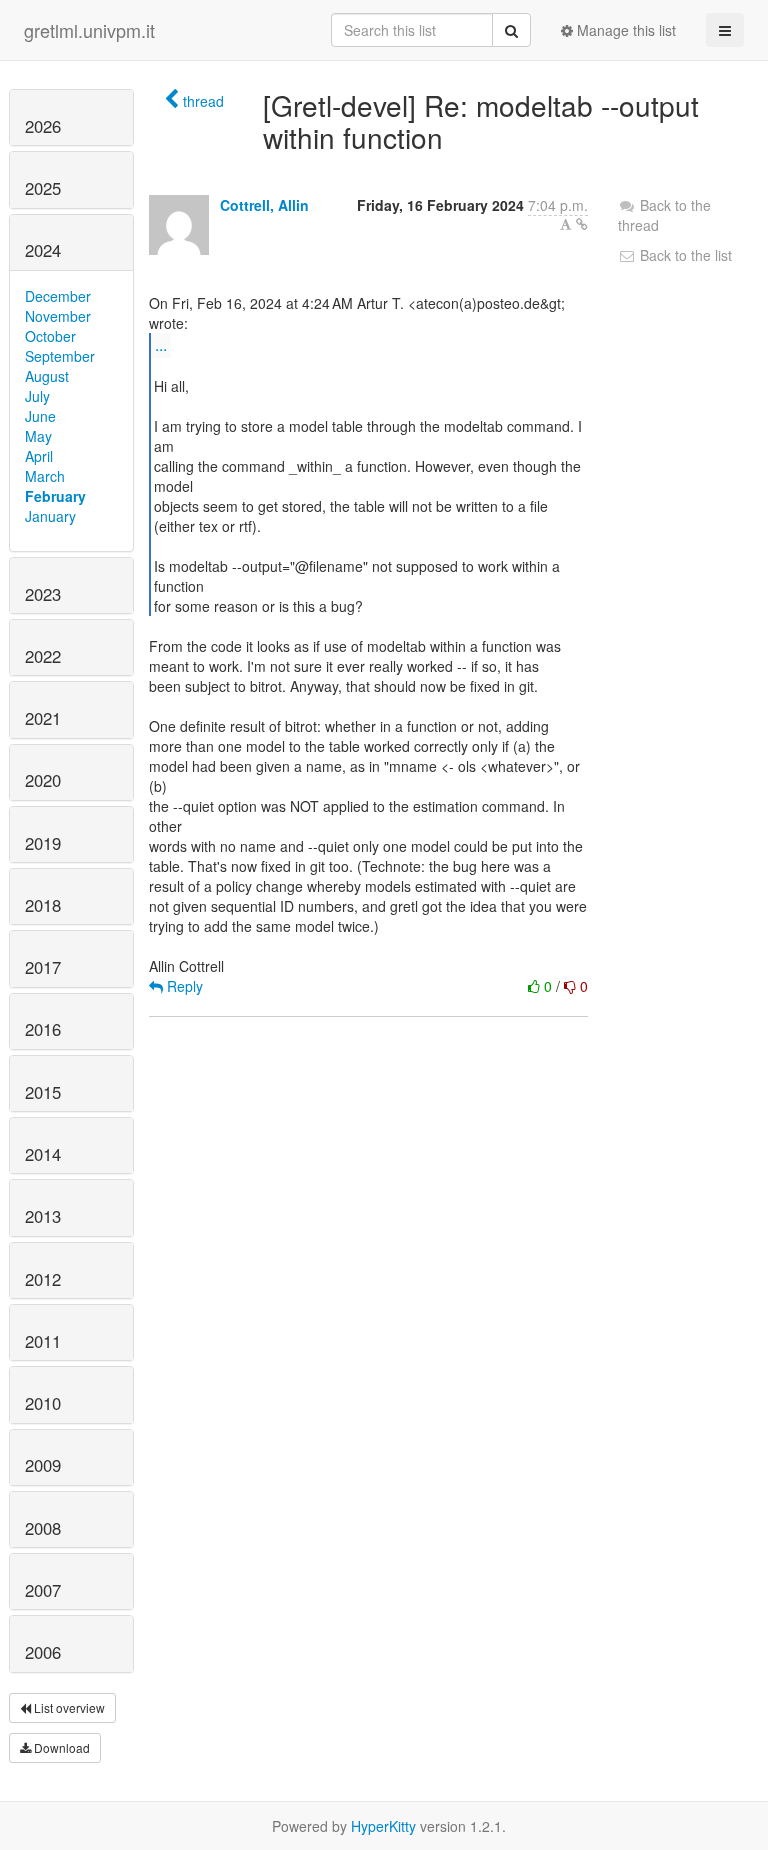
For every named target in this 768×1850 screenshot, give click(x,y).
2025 (43, 188)
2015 (43, 1092)
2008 (43, 1528)
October (50, 336)
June (40, 416)
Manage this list (624, 30)
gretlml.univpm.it (89, 30)
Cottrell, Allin (264, 205)
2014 (43, 1154)
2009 (43, 1465)
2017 (43, 967)
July (37, 396)
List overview (68, 1707)
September (60, 356)
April (39, 456)
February (55, 496)
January (50, 516)
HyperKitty (383, 1826)
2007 (43, 1590)
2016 (43, 1029)
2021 (43, 718)
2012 (43, 1279)
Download (60, 1747)
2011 (43, 1341)
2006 (43, 1652)
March (45, 476)
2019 (43, 843)
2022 (43, 656)
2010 (43, 1403)
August (47, 376)
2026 (43, 126)
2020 (43, 780)
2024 (43, 250)
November (58, 316)
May (38, 436)
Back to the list (684, 255)
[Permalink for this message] (582, 224)
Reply (183, 986)
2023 (43, 594)
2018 (43, 905)
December (58, 296)
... (161, 344)
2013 (43, 1216)
